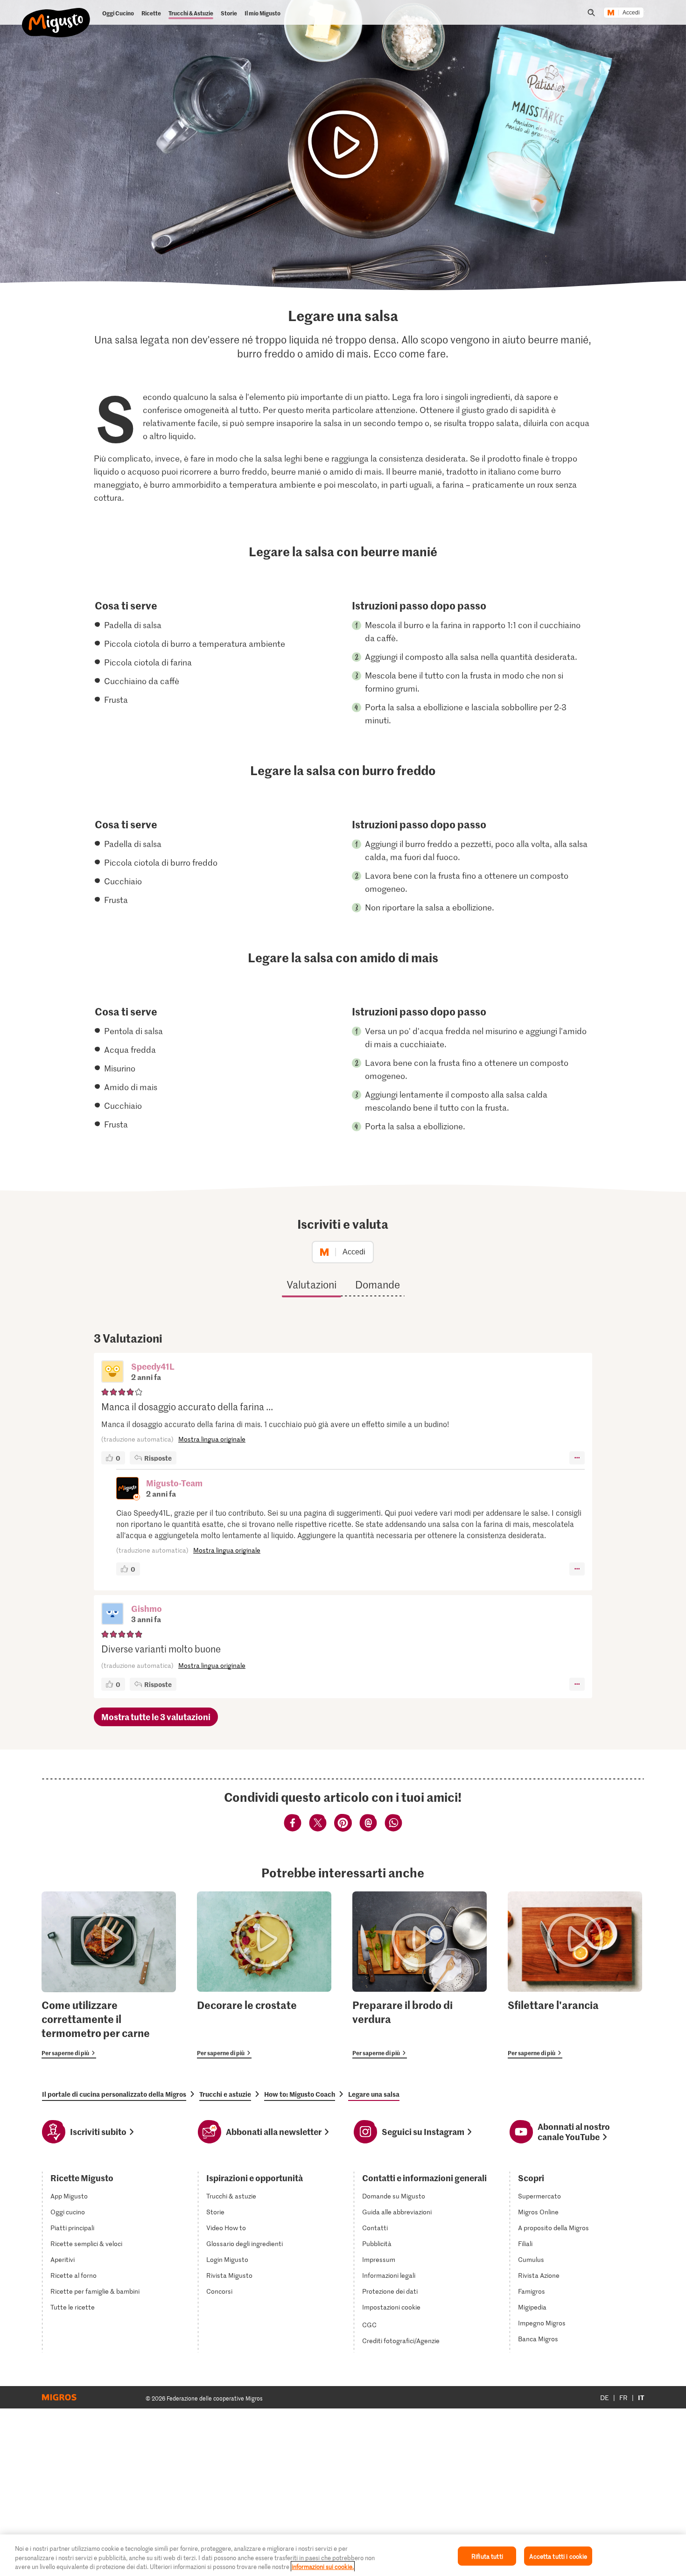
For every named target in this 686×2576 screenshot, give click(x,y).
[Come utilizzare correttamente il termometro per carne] (109, 1975)
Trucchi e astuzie (225, 2094)
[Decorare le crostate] (264, 1975)
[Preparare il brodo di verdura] (420, 1975)
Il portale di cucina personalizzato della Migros (114, 2094)
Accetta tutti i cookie (558, 2556)
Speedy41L (153, 1366)
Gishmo (147, 1608)
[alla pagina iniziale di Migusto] (56, 15)
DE (605, 2397)
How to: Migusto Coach (300, 2094)
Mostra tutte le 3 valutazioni (156, 1717)
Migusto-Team (174, 1483)
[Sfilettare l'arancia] (575, 1975)
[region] (343, 2555)
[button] (112, 1372)
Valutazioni (311, 1284)
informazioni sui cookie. (323, 2566)
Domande (378, 1284)
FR (623, 2397)
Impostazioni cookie (391, 2307)
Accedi (631, 13)
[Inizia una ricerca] (591, 13)
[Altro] (577, 1458)
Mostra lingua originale (212, 1439)
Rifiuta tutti (487, 2556)
